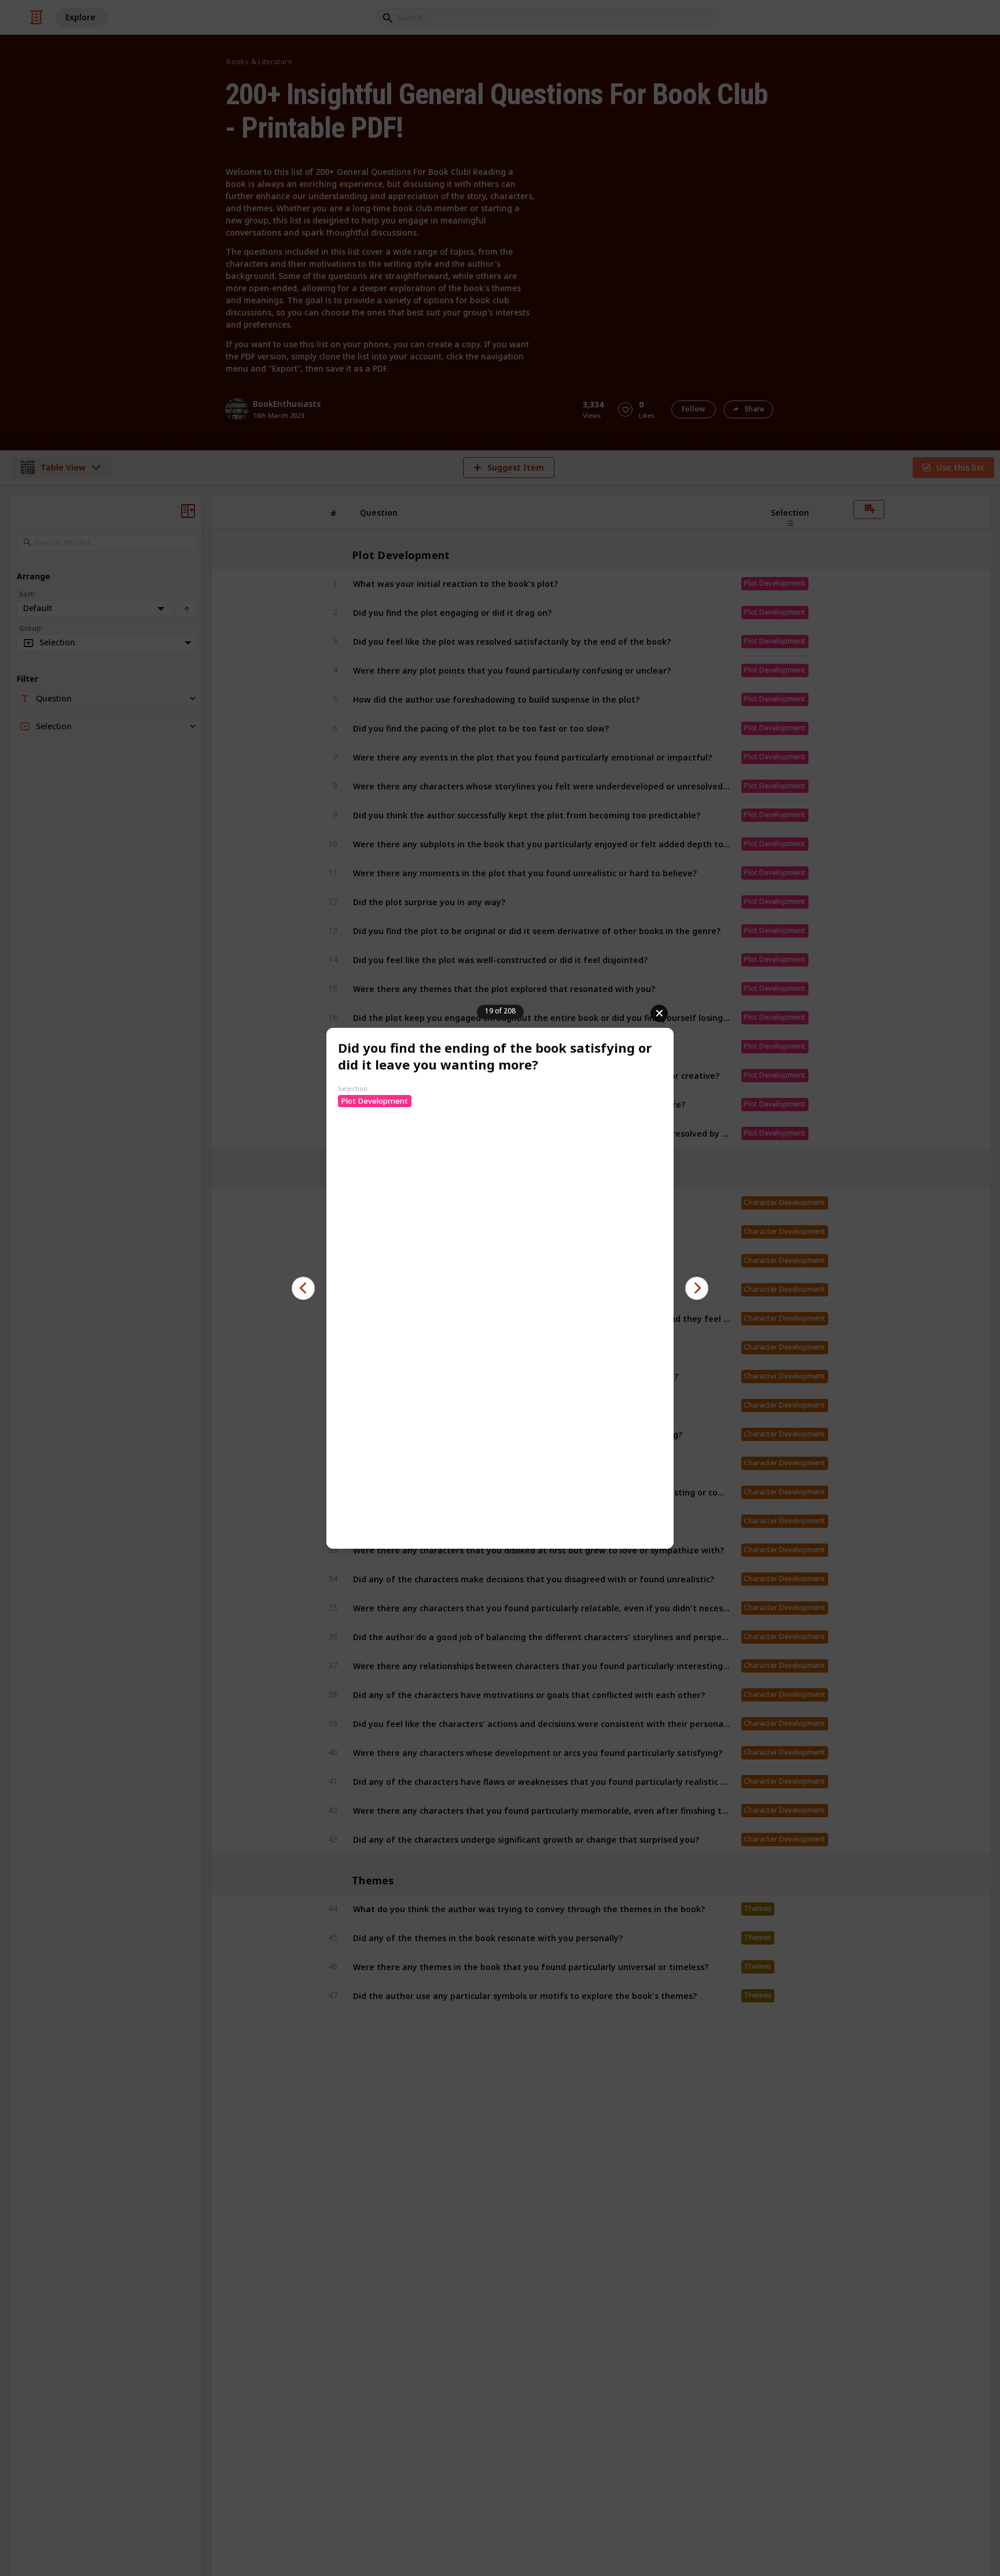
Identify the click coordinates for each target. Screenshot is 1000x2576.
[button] (303, 1288)
